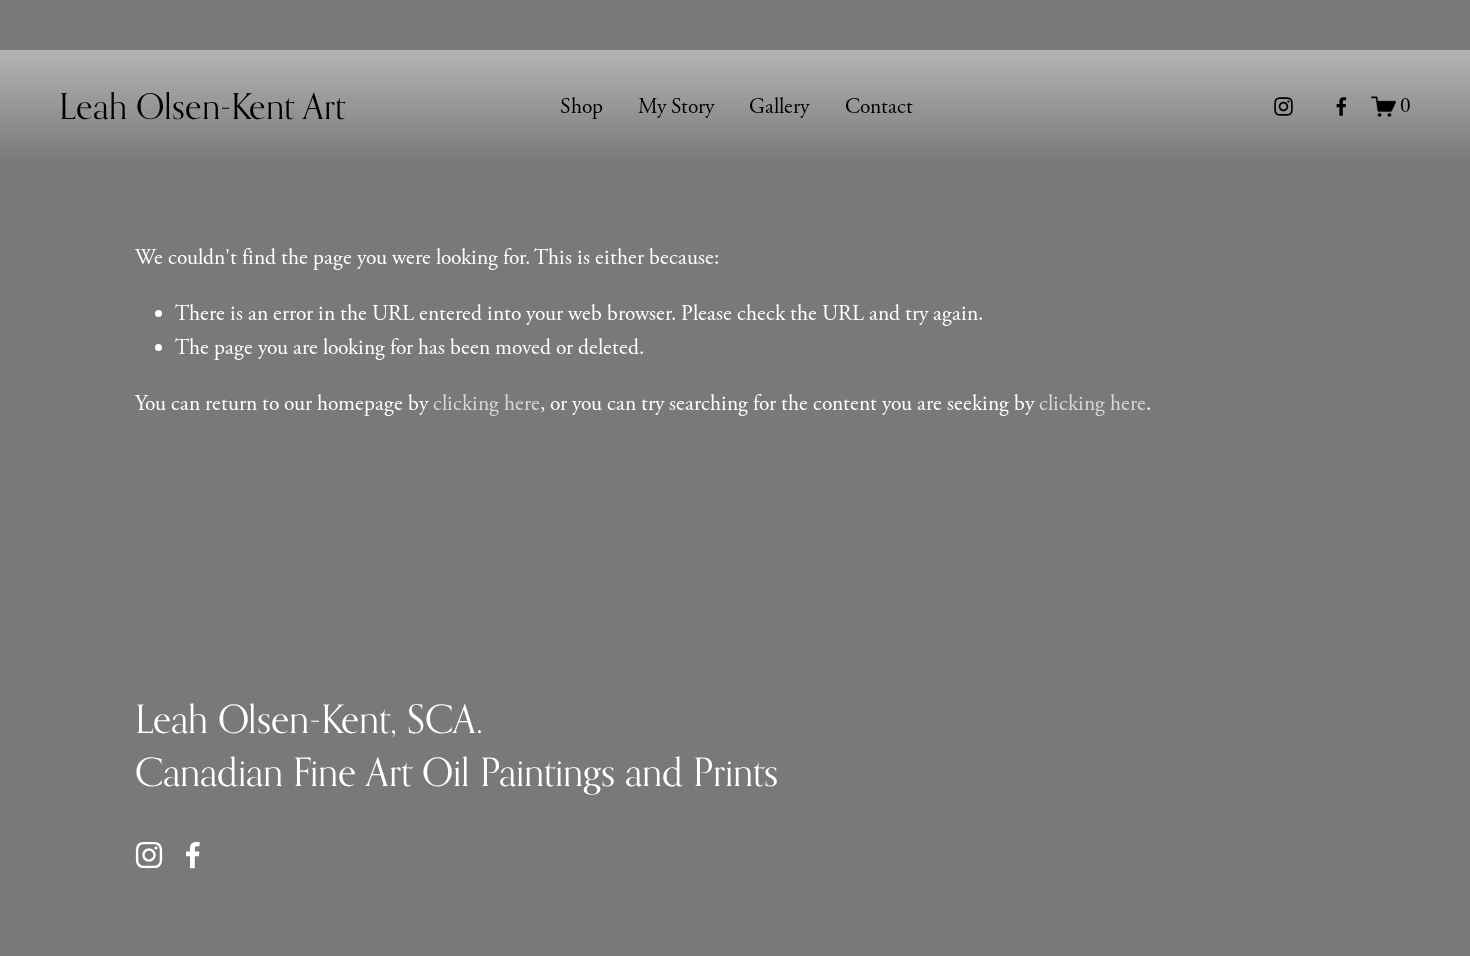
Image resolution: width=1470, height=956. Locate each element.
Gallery (779, 107)
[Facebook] (1341, 106)
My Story (676, 107)
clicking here (486, 404)
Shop (581, 107)
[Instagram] (1283, 106)
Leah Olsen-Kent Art (202, 106)
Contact (879, 107)
